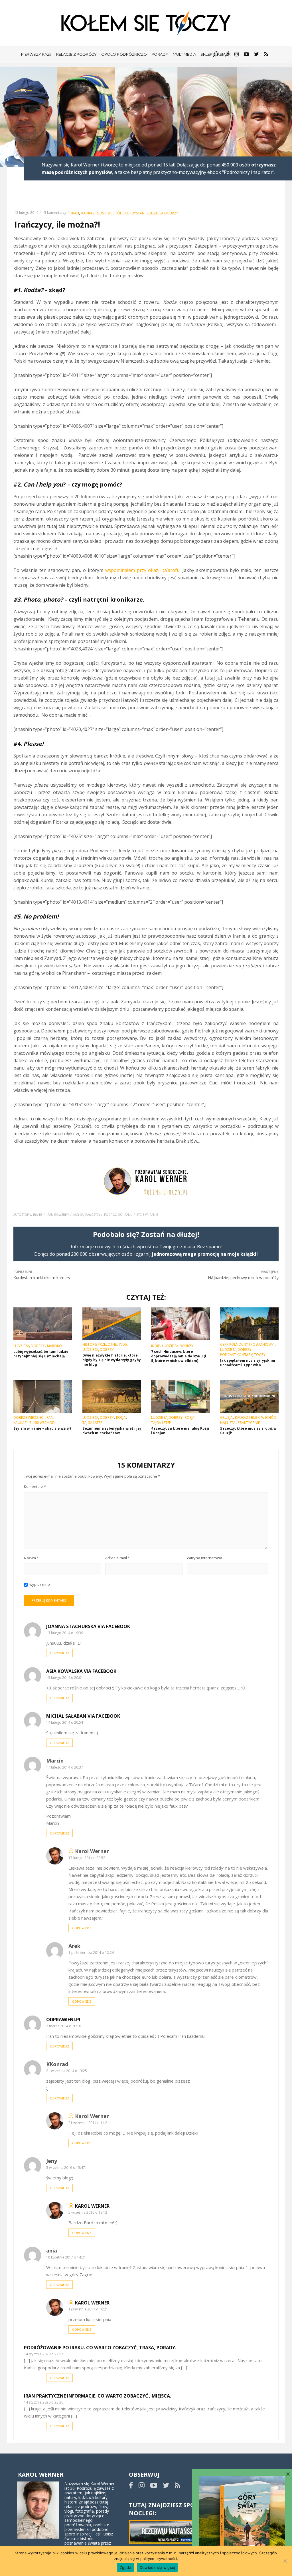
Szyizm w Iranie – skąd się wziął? (42, 1428)
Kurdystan (135, 213)
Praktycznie (249, 1423)
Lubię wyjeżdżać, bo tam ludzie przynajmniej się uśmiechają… (41, 1354)
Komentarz (35, 1486)
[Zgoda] (285, 2561)
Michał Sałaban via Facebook (83, 1716)
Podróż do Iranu (118, 1215)
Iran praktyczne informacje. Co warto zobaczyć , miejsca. (98, 2396)
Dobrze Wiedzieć (28, 1418)
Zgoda (125, 2567)
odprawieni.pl (64, 2020)
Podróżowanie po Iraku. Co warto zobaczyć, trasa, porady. (100, 2348)
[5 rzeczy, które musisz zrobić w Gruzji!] (250, 1397)
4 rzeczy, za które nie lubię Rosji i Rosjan (180, 1431)
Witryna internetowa (204, 1558)
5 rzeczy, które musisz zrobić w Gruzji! (248, 1431)
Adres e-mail (117, 1558)
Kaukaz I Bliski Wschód (102, 213)
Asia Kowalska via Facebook (81, 1671)
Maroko (54, 1346)
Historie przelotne (100, 1345)
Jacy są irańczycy (87, 1215)
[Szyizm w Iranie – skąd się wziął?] (43, 1397)
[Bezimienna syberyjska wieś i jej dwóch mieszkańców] (112, 1397)
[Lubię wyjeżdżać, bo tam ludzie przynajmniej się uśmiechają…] (43, 1324)
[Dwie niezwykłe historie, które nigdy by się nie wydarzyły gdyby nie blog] (112, 1324)
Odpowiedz (59, 1653)
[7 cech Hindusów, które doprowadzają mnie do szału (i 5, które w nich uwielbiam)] (181, 1324)
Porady (160, 54)
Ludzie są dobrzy (163, 213)
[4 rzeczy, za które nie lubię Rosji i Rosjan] (181, 1397)
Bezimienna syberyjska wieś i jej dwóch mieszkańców (112, 1431)
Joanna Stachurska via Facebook (88, 1626)
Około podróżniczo (124, 54)
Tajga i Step (92, 1423)
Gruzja (226, 1418)
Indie (123, 1345)
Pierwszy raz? (36, 54)
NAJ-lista (228, 1423)
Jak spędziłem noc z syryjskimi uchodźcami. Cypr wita (248, 1363)
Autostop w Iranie (28, 1215)
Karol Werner (92, 2206)
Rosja (121, 1418)
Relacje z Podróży (76, 54)
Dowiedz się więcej (158, 2567)
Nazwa (31, 1558)
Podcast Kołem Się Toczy (243, 1355)
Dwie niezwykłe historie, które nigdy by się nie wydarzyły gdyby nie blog (112, 1360)
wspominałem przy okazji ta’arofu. (143, 570)
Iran (75, 213)
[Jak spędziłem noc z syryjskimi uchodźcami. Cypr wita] (250, 1324)
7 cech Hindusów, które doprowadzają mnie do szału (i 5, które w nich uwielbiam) (179, 1356)
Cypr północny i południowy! (247, 1345)
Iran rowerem (58, 1215)
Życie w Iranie (147, 1215)
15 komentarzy (54, 213)
